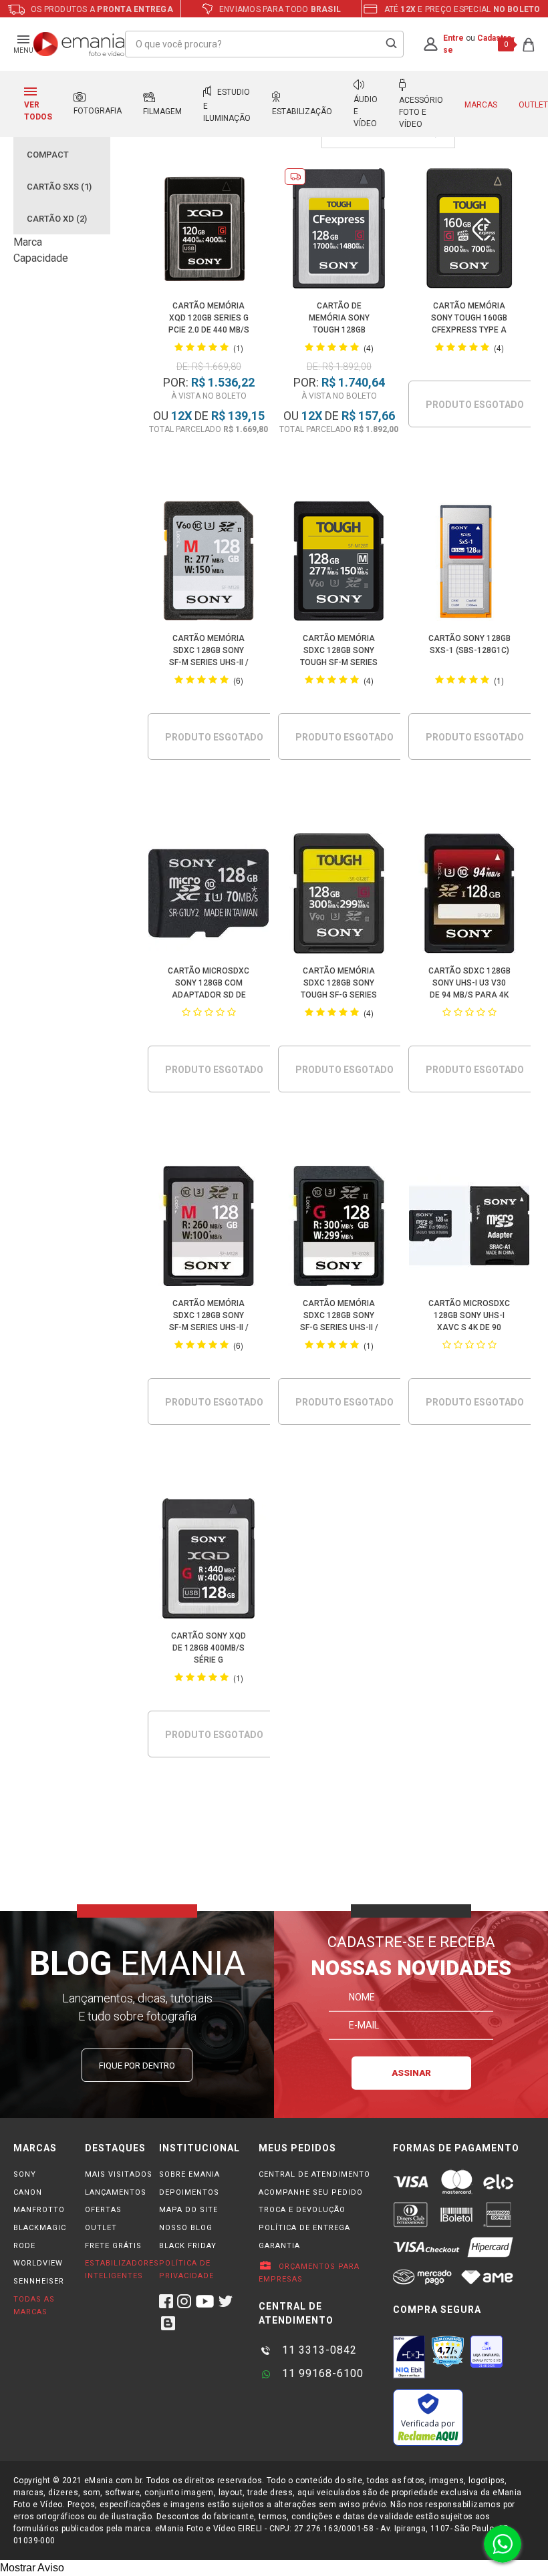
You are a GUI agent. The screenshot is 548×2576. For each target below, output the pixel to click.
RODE (24, 2246)
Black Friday (188, 2246)
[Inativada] (409, 2357)
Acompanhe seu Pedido (311, 2192)
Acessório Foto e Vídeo (421, 112)
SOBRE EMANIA (189, 2174)
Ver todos (38, 111)
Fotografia (98, 111)
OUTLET (101, 2228)
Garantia (279, 2246)
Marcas (481, 105)
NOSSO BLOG (186, 2228)
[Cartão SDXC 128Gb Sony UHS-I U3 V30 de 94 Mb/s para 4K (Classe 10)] (469, 896)
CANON (28, 2192)
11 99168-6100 (321, 2373)
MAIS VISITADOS (119, 2174)
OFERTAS (103, 2210)
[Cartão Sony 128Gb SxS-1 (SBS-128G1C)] (469, 563)
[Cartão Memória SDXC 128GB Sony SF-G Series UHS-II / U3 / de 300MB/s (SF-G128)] (339, 1228)
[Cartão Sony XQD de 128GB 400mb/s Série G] (209, 1561)
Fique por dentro (137, 2066)
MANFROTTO (39, 2210)
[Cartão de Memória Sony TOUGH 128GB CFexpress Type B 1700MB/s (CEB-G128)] (339, 231)
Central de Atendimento (314, 2174)
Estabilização (302, 112)
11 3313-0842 (318, 2350)
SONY (25, 2174)
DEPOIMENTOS (189, 2192)
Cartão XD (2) (57, 219)
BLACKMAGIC (40, 2228)
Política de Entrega (304, 2228)
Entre (453, 38)
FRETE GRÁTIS (113, 2246)
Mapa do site (188, 2210)
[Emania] (79, 44)
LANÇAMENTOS (116, 2192)
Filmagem (162, 112)
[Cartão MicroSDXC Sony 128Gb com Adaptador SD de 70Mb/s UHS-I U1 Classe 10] (209, 896)
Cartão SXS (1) (59, 187)
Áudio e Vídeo (366, 112)
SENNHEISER (39, 2281)
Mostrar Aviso (32, 2568)
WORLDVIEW (38, 2263)
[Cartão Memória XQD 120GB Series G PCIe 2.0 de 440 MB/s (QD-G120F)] (209, 231)
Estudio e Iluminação (227, 105)
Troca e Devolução (302, 2210)
